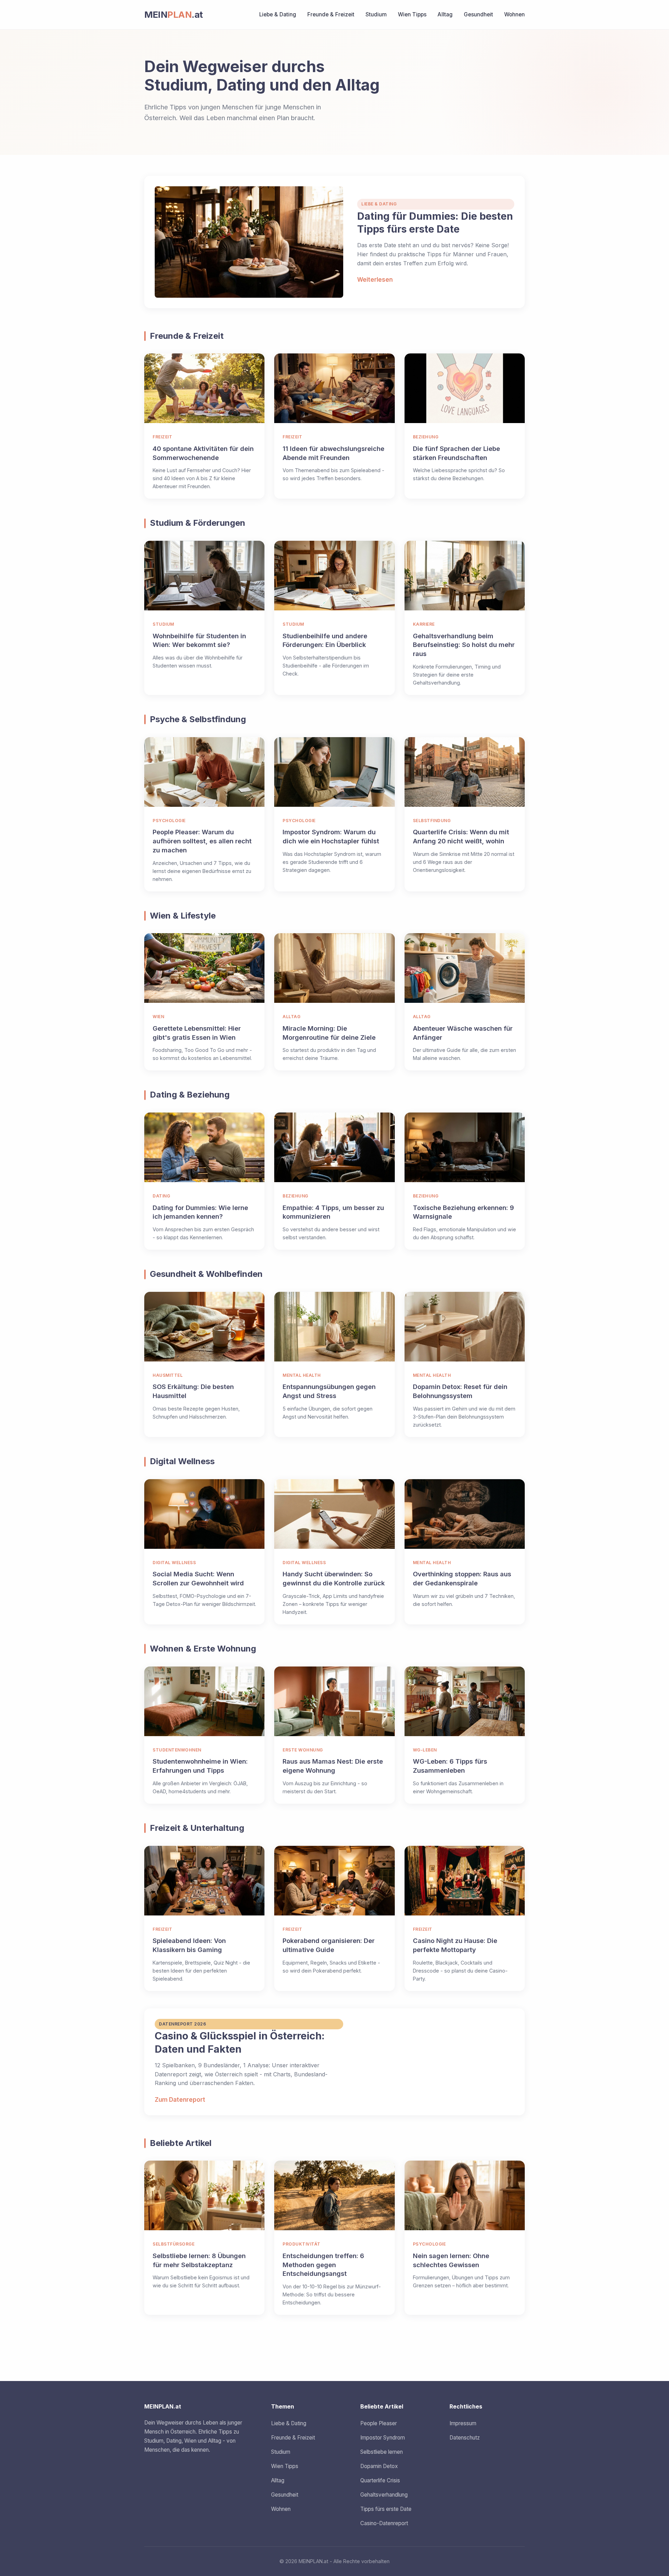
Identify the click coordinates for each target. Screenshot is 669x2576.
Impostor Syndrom (383, 2438)
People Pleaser (379, 2423)
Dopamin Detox (379, 2466)
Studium (376, 14)
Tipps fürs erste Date (386, 2509)
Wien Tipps (412, 14)
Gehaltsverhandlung (384, 2495)
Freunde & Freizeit (331, 14)
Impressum (463, 2423)
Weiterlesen (375, 280)
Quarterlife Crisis (380, 2480)
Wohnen (514, 14)
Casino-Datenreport (384, 2523)
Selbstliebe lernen (382, 2452)
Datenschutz (465, 2438)
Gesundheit (478, 14)
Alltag (445, 14)
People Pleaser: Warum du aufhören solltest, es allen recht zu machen (202, 841)
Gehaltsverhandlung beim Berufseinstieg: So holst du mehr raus (464, 645)
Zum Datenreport (180, 2100)
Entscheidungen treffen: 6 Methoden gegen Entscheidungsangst (323, 2265)
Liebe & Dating (278, 14)
